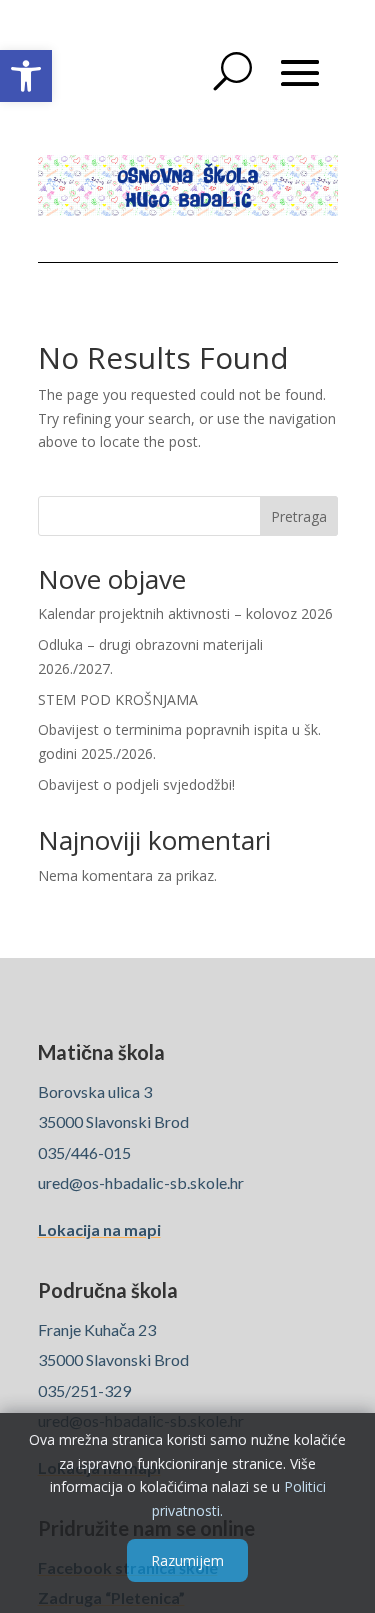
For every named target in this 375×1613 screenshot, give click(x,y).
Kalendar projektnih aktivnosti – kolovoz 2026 (185, 613)
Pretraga (299, 516)
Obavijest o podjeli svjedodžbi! (136, 784)
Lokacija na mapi (99, 1229)
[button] (26, 76)
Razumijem (187, 1560)
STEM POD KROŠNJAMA (118, 699)
